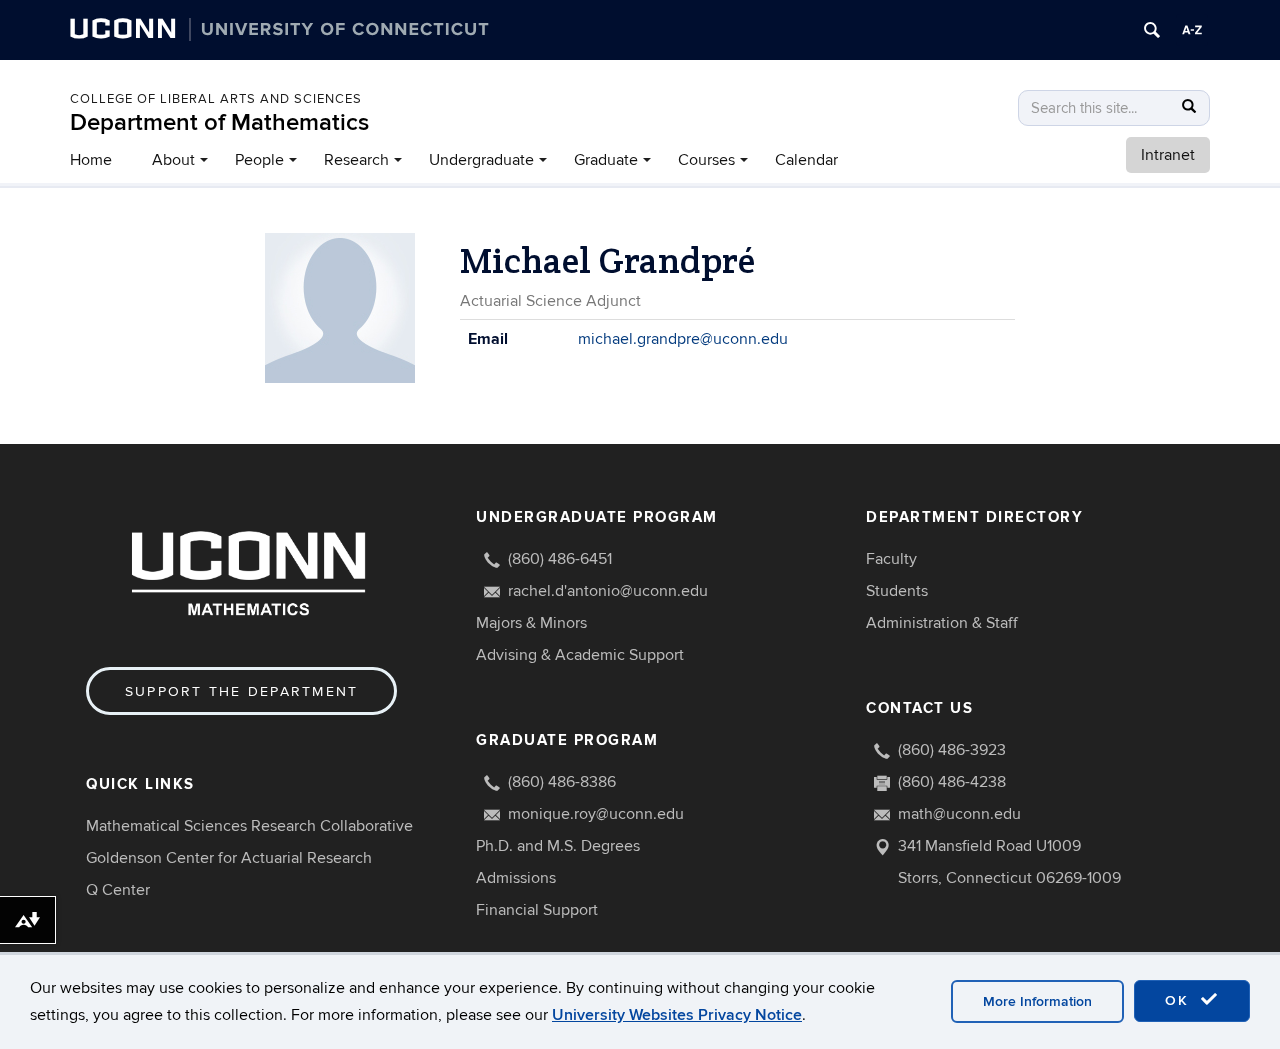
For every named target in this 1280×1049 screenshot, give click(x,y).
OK (1180, 1000)
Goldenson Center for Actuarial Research (229, 858)
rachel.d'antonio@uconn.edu (608, 591)
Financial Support (537, 910)
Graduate (606, 160)
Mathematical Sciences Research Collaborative (249, 826)
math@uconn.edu (959, 814)
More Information (1037, 1001)
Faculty (891, 559)
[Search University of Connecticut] (1152, 30)
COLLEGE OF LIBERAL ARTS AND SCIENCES (216, 99)
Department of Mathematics (219, 122)
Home (91, 160)
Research (356, 160)
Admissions (516, 878)
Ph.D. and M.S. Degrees (558, 846)
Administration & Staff (942, 623)
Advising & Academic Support (580, 655)
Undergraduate (481, 160)
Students (897, 591)
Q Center (118, 890)
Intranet (1168, 155)
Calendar (806, 160)
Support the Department (241, 691)
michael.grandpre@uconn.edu (683, 339)
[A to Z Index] (1192, 30)
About (173, 160)
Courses (706, 160)
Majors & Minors (531, 623)
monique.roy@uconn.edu (596, 814)
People (259, 160)
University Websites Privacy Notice (677, 1015)
